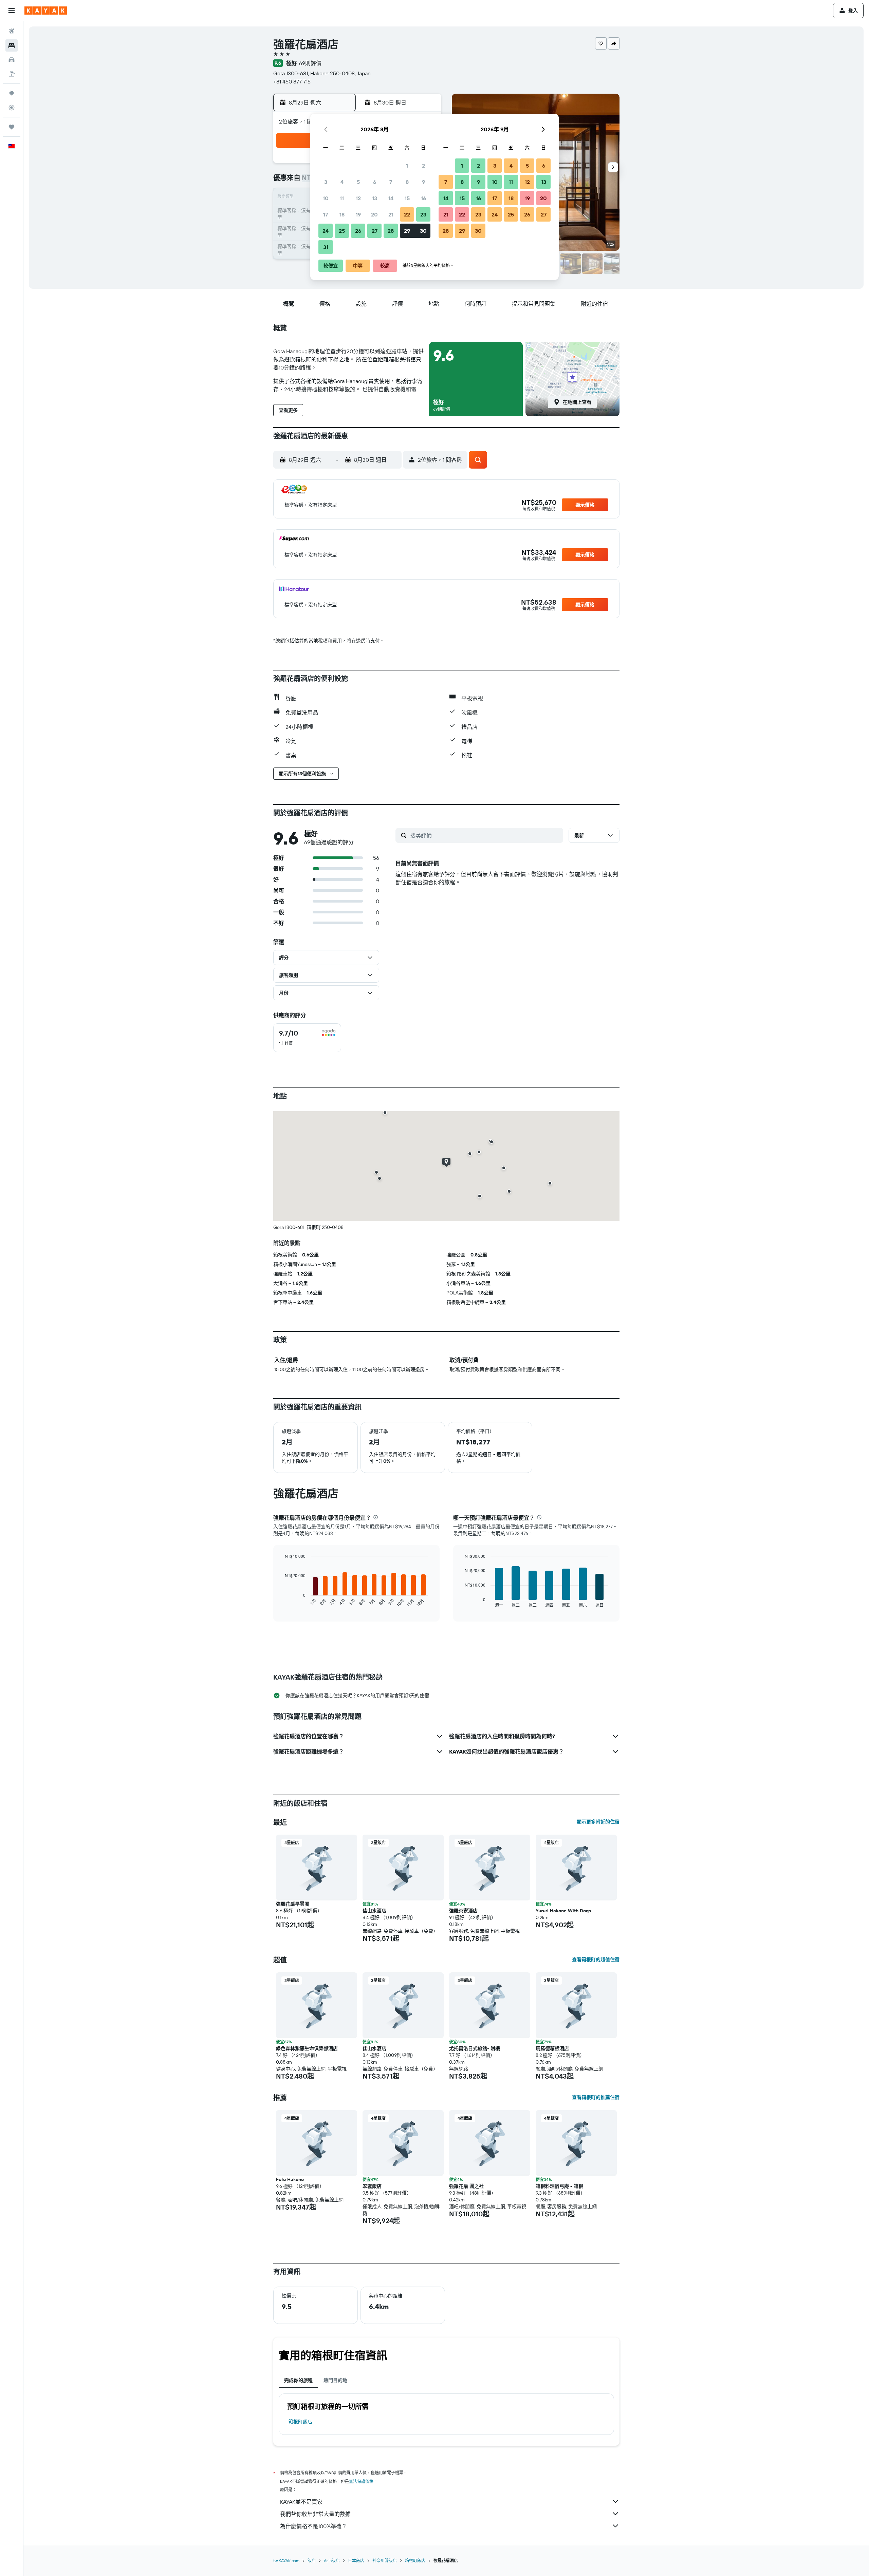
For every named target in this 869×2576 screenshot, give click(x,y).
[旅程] (12, 127)
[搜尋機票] (12, 31)
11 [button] (342, 198)
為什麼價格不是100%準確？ (313, 2526)
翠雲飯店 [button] (372, 2186)
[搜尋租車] (12, 60)
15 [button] (407, 198)
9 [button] (423, 182)
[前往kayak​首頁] (46, 11)
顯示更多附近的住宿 (598, 1822)
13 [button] (375, 198)
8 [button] (407, 182)
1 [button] (407, 166)
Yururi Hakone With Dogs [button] (563, 1911)
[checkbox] (307, 1038)
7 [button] (391, 182)
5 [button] (358, 182)
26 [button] (358, 231)
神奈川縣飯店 (385, 2561)
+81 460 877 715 (292, 81)
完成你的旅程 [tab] (298, 2380)
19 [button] (358, 214)
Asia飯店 (332, 2561)
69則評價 (310, 63)
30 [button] (423, 231)
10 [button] (326, 198)
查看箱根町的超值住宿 (596, 1959)
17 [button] (326, 214)
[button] (12, 11)
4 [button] (342, 182)
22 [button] (407, 214)
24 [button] (326, 231)
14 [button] (391, 198)
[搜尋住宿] (12, 45)
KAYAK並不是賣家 (301, 2502)
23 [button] (423, 214)
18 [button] (342, 214)
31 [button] (326, 247)
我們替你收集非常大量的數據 (315, 2514)
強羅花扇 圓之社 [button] (466, 2186)
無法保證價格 (361, 2482)
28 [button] (391, 231)
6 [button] (375, 182)
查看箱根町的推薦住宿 (596, 2097)
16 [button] (423, 198)
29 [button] (407, 231)
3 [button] (326, 182)
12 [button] (358, 198)
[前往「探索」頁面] (12, 93)
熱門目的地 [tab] (335, 2380)
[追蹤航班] (12, 108)
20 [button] (374, 214)
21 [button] (391, 214)
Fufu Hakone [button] (290, 2179)
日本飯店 (356, 2561)
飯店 (312, 2561)
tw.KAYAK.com (286, 2561)
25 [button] (342, 231)
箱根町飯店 (300, 2422)
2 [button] (423, 166)
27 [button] (375, 231)
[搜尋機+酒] (12, 74)
